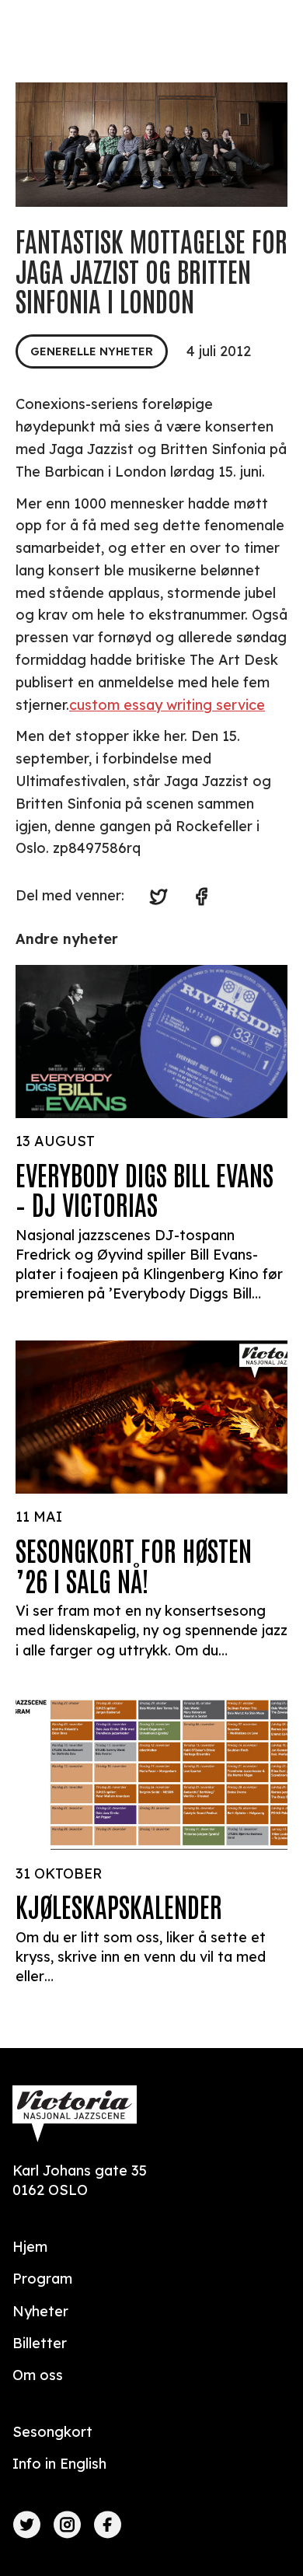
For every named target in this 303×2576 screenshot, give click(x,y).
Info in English (59, 2464)
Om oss (38, 2375)
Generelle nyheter (92, 351)
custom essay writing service (167, 705)
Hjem (30, 2247)
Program (42, 2279)
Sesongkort (52, 2432)
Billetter (40, 2343)
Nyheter (40, 2311)
